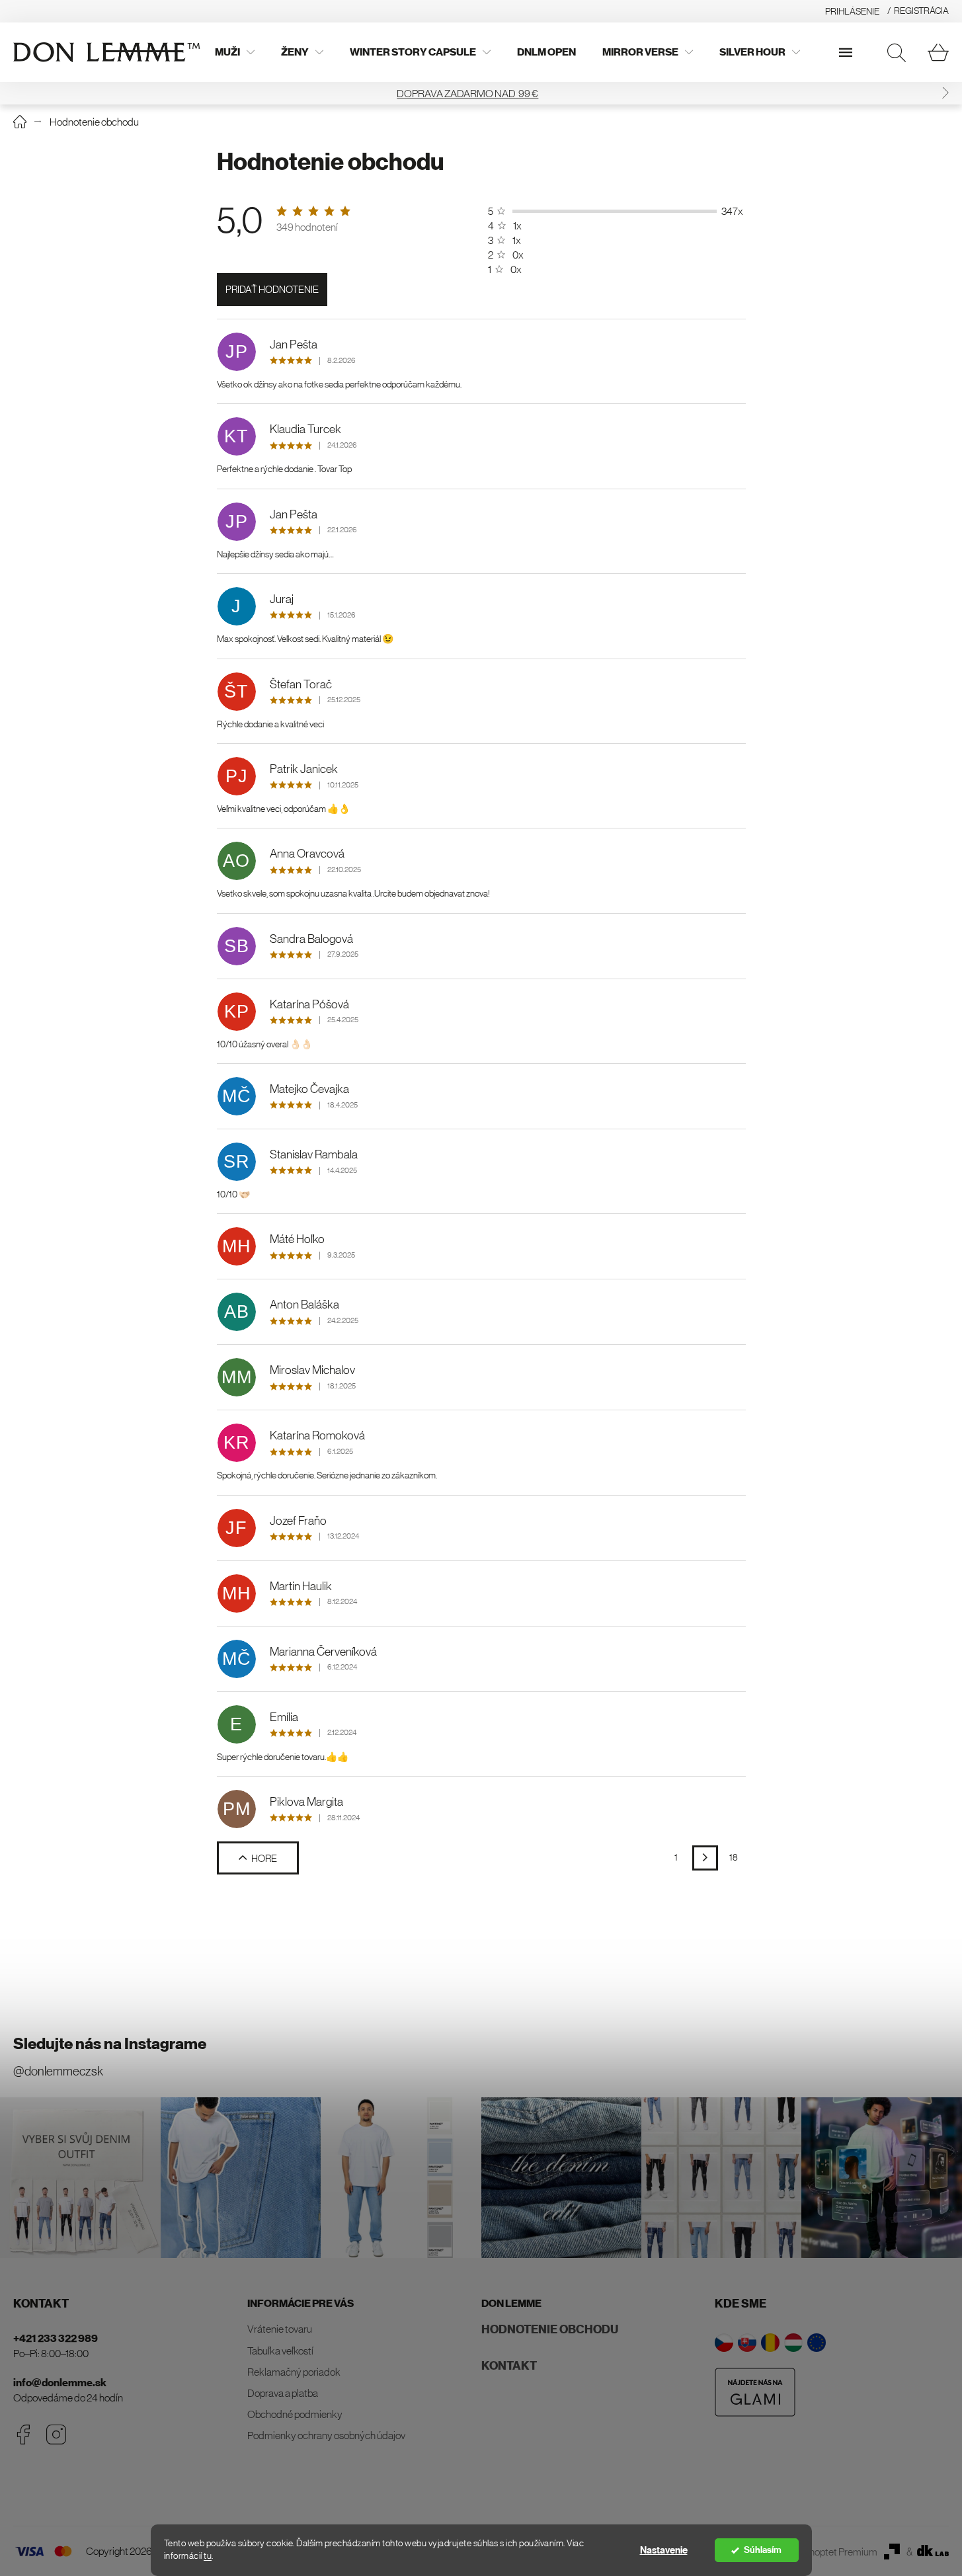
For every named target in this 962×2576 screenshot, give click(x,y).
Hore (264, 1858)
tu (208, 2556)
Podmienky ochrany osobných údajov (326, 2435)
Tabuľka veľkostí (280, 2351)
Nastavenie (664, 2550)
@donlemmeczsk (58, 2071)
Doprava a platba (283, 2393)
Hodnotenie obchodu (550, 2329)
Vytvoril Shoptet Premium (823, 2552)
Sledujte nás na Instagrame (110, 2044)
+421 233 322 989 (56, 2338)
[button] (945, 93)
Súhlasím (763, 2550)
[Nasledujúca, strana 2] (705, 1858)
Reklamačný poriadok (294, 2372)
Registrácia (921, 11)
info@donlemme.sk (60, 2383)
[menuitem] (235, 52)
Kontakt (509, 2366)
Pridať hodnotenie (272, 289)
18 (734, 1857)
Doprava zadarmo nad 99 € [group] (481, 93)
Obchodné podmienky (295, 2414)
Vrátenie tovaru (280, 2329)
